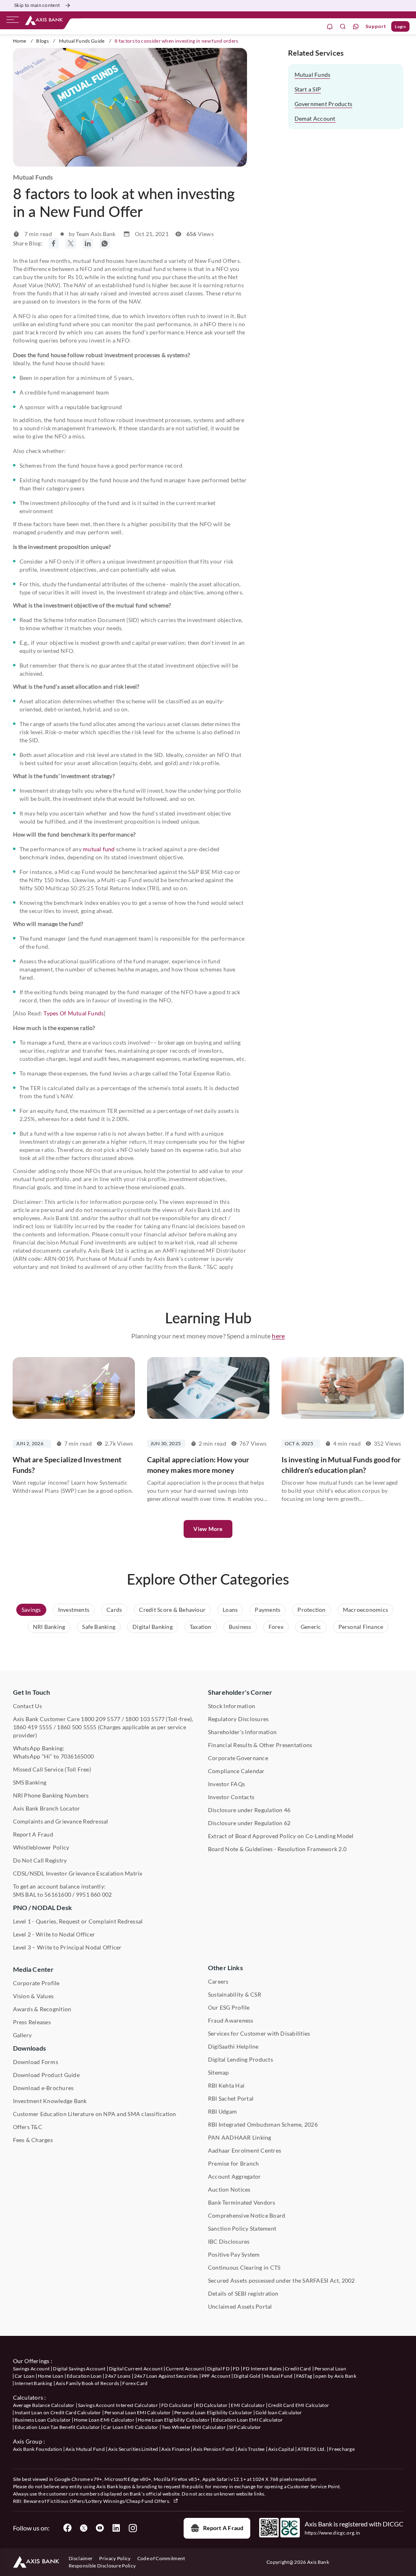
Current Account (185, 2369)
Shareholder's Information (242, 1732)
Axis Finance (175, 2449)
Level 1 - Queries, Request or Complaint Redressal (78, 1921)
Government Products (324, 104)
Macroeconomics (365, 1610)
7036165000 (77, 1756)
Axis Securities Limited (133, 2449)
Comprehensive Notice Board (247, 2215)
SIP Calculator (245, 2427)
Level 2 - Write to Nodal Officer (54, 1934)
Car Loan (25, 2376)
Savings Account (31, 2369)
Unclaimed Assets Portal (240, 2306)
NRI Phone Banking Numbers (51, 1795)
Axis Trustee (251, 2449)
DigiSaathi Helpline (233, 2046)
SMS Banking (30, 1782)
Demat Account (315, 118)
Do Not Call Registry (40, 1860)
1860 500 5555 (77, 1727)
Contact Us (27, 1706)
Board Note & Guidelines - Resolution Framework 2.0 (277, 1849)
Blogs (42, 41)
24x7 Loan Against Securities (166, 2376)
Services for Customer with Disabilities (259, 2033)
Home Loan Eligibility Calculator (174, 2420)
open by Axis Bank (336, 2376)
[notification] (330, 27)
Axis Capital (281, 2449)
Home (20, 41)
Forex (276, 1627)
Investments (74, 1610)
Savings (31, 1610)
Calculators (28, 2397)
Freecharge (342, 2449)
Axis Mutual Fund (85, 2449)
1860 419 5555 (33, 1727)
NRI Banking (49, 1627)
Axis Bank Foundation (38, 2449)
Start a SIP (308, 89)
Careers (218, 1981)
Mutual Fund (278, 2376)
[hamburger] (13, 22)
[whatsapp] (356, 27)
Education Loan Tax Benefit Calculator (57, 2427)
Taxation (201, 1627)
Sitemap (219, 2072)
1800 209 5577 (101, 1719)
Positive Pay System (234, 2254)
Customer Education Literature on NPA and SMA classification (95, 2114)
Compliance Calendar (236, 1771)
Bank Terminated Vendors (242, 2202)
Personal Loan (330, 2369)
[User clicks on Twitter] (84, 2528)
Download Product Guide (46, 2075)
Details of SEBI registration (243, 2293)
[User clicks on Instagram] (132, 2528)
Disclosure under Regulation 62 (249, 1823)
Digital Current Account (136, 2369)
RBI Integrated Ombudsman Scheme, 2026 (263, 2124)
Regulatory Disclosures (238, 1719)
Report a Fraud (223, 2528)
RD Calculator (212, 2405)
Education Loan (84, 2376)
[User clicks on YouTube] (100, 2528)
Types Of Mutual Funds (74, 1013)
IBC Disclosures (229, 2241)
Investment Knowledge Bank (50, 2101)
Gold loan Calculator (279, 2412)
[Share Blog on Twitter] (71, 243)
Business (240, 1627)
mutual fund (99, 849)
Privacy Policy (115, 2558)
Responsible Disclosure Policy (102, 2566)
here (278, 1336)
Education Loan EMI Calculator (248, 2420)
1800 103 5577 (145, 1719)
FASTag (304, 2376)
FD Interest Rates (262, 2369)
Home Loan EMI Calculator (104, 2420)
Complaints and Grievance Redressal (61, 1821)
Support (376, 26)
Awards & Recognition (42, 2009)
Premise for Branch (233, 2163)
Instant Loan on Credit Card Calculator (58, 2412)
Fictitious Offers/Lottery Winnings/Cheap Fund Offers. (109, 2501)
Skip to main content (37, 5)
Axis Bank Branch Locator (47, 1808)
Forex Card (135, 2383)
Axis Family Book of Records (88, 2383)
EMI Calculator (248, 2405)
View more (208, 1529)
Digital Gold (247, 2376)
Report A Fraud (33, 1834)
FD (236, 2369)
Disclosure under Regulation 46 (249, 1810)
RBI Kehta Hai (226, 2085)
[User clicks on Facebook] (67, 2528)
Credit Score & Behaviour (172, 1610)
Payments (268, 1610)
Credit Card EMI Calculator (299, 2405)
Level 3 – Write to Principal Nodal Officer (67, 1947)
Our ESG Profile (229, 2007)
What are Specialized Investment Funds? (67, 1465)
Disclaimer (81, 2558)
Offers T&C (28, 2127)
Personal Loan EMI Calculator (138, 2412)
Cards (114, 1610)
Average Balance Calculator (44, 2405)
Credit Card (298, 2369)
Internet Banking (34, 2383)
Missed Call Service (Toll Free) (52, 1769)
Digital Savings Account (79, 2369)
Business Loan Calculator (43, 2420)
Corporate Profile (36, 1983)
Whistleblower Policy (41, 1847)
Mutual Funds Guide (82, 41)
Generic (311, 1627)
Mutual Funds (313, 75)
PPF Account (216, 2376)
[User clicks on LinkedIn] (116, 2528)
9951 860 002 (94, 1894)
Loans (230, 1610)
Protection (311, 1610)
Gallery (23, 2035)
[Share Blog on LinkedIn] (88, 243)
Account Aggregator (234, 2176)
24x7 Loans (118, 2376)
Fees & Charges (33, 2140)
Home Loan (51, 2376)
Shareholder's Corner (240, 1692)
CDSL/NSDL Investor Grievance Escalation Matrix (78, 1873)
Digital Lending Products (240, 2059)
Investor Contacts (231, 1797)
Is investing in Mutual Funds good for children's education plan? (341, 1465)
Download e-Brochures (43, 2088)
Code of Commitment (161, 2558)
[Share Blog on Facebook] (54, 243)
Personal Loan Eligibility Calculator (213, 2412)
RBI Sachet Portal (231, 2098)
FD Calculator (177, 2405)
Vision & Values (34, 1996)
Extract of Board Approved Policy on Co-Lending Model (281, 1836)
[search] (343, 27)
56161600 (58, 1894)
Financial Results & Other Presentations (260, 1745)
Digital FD (218, 2369)
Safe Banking (99, 1627)
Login (400, 26)
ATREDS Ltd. (312, 2449)
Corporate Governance (238, 1758)
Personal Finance (361, 1627)
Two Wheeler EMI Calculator (194, 2427)
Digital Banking (153, 1627)
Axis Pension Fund (213, 2449)
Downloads (29, 2048)
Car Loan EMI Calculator (131, 2427)
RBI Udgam (222, 2111)
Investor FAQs (226, 1784)
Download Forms (36, 2062)
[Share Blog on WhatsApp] (105, 243)
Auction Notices (229, 2189)
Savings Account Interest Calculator (118, 2405)
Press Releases (32, 2022)
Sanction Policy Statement (242, 2228)
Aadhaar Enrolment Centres (245, 2150)
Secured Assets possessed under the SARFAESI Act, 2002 (282, 2280)
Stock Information (232, 1706)
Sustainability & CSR (235, 1994)
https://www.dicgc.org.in (333, 2533)
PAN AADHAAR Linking (240, 2137)
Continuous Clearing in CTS (244, 2267)
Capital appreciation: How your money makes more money (198, 1465)
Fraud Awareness (231, 2020)
